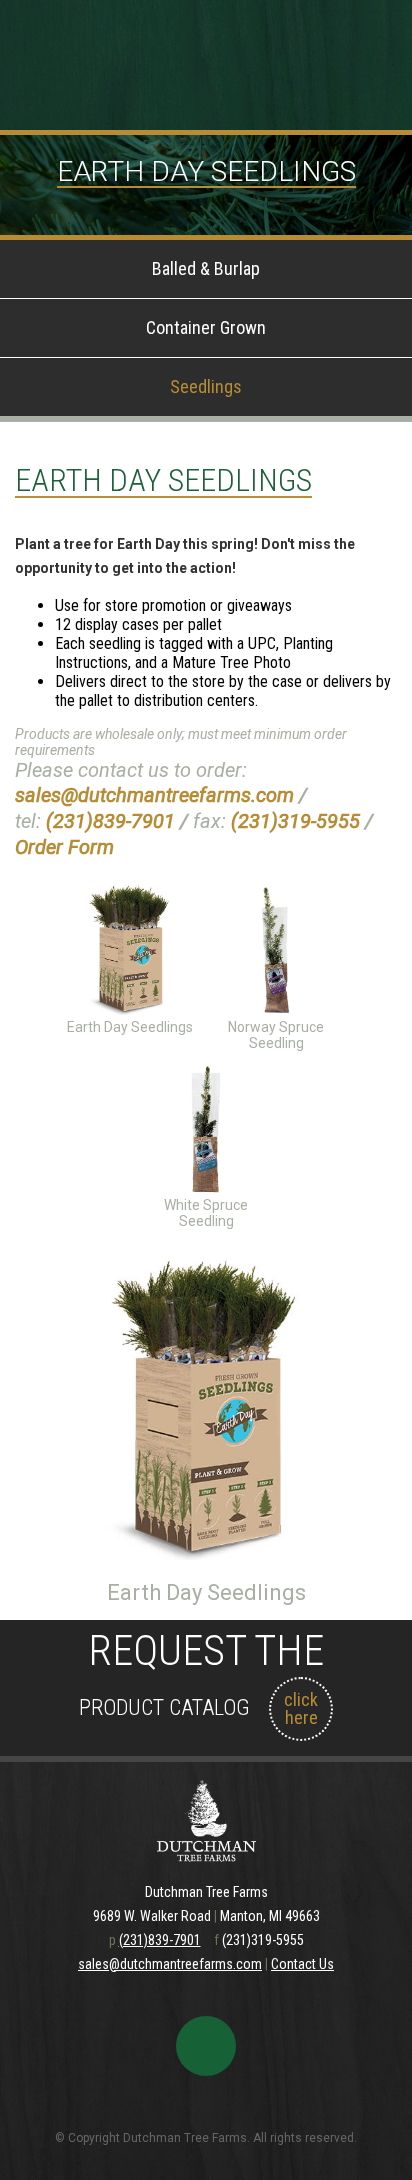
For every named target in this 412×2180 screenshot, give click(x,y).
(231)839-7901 (110, 821)
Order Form (64, 847)
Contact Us (302, 1964)
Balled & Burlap (206, 268)
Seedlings (206, 386)
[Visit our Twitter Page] (206, 2046)
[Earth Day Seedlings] (206, 1410)
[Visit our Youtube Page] (282, 2046)
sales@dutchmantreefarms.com (154, 795)
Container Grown (206, 327)
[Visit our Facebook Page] (130, 2046)
